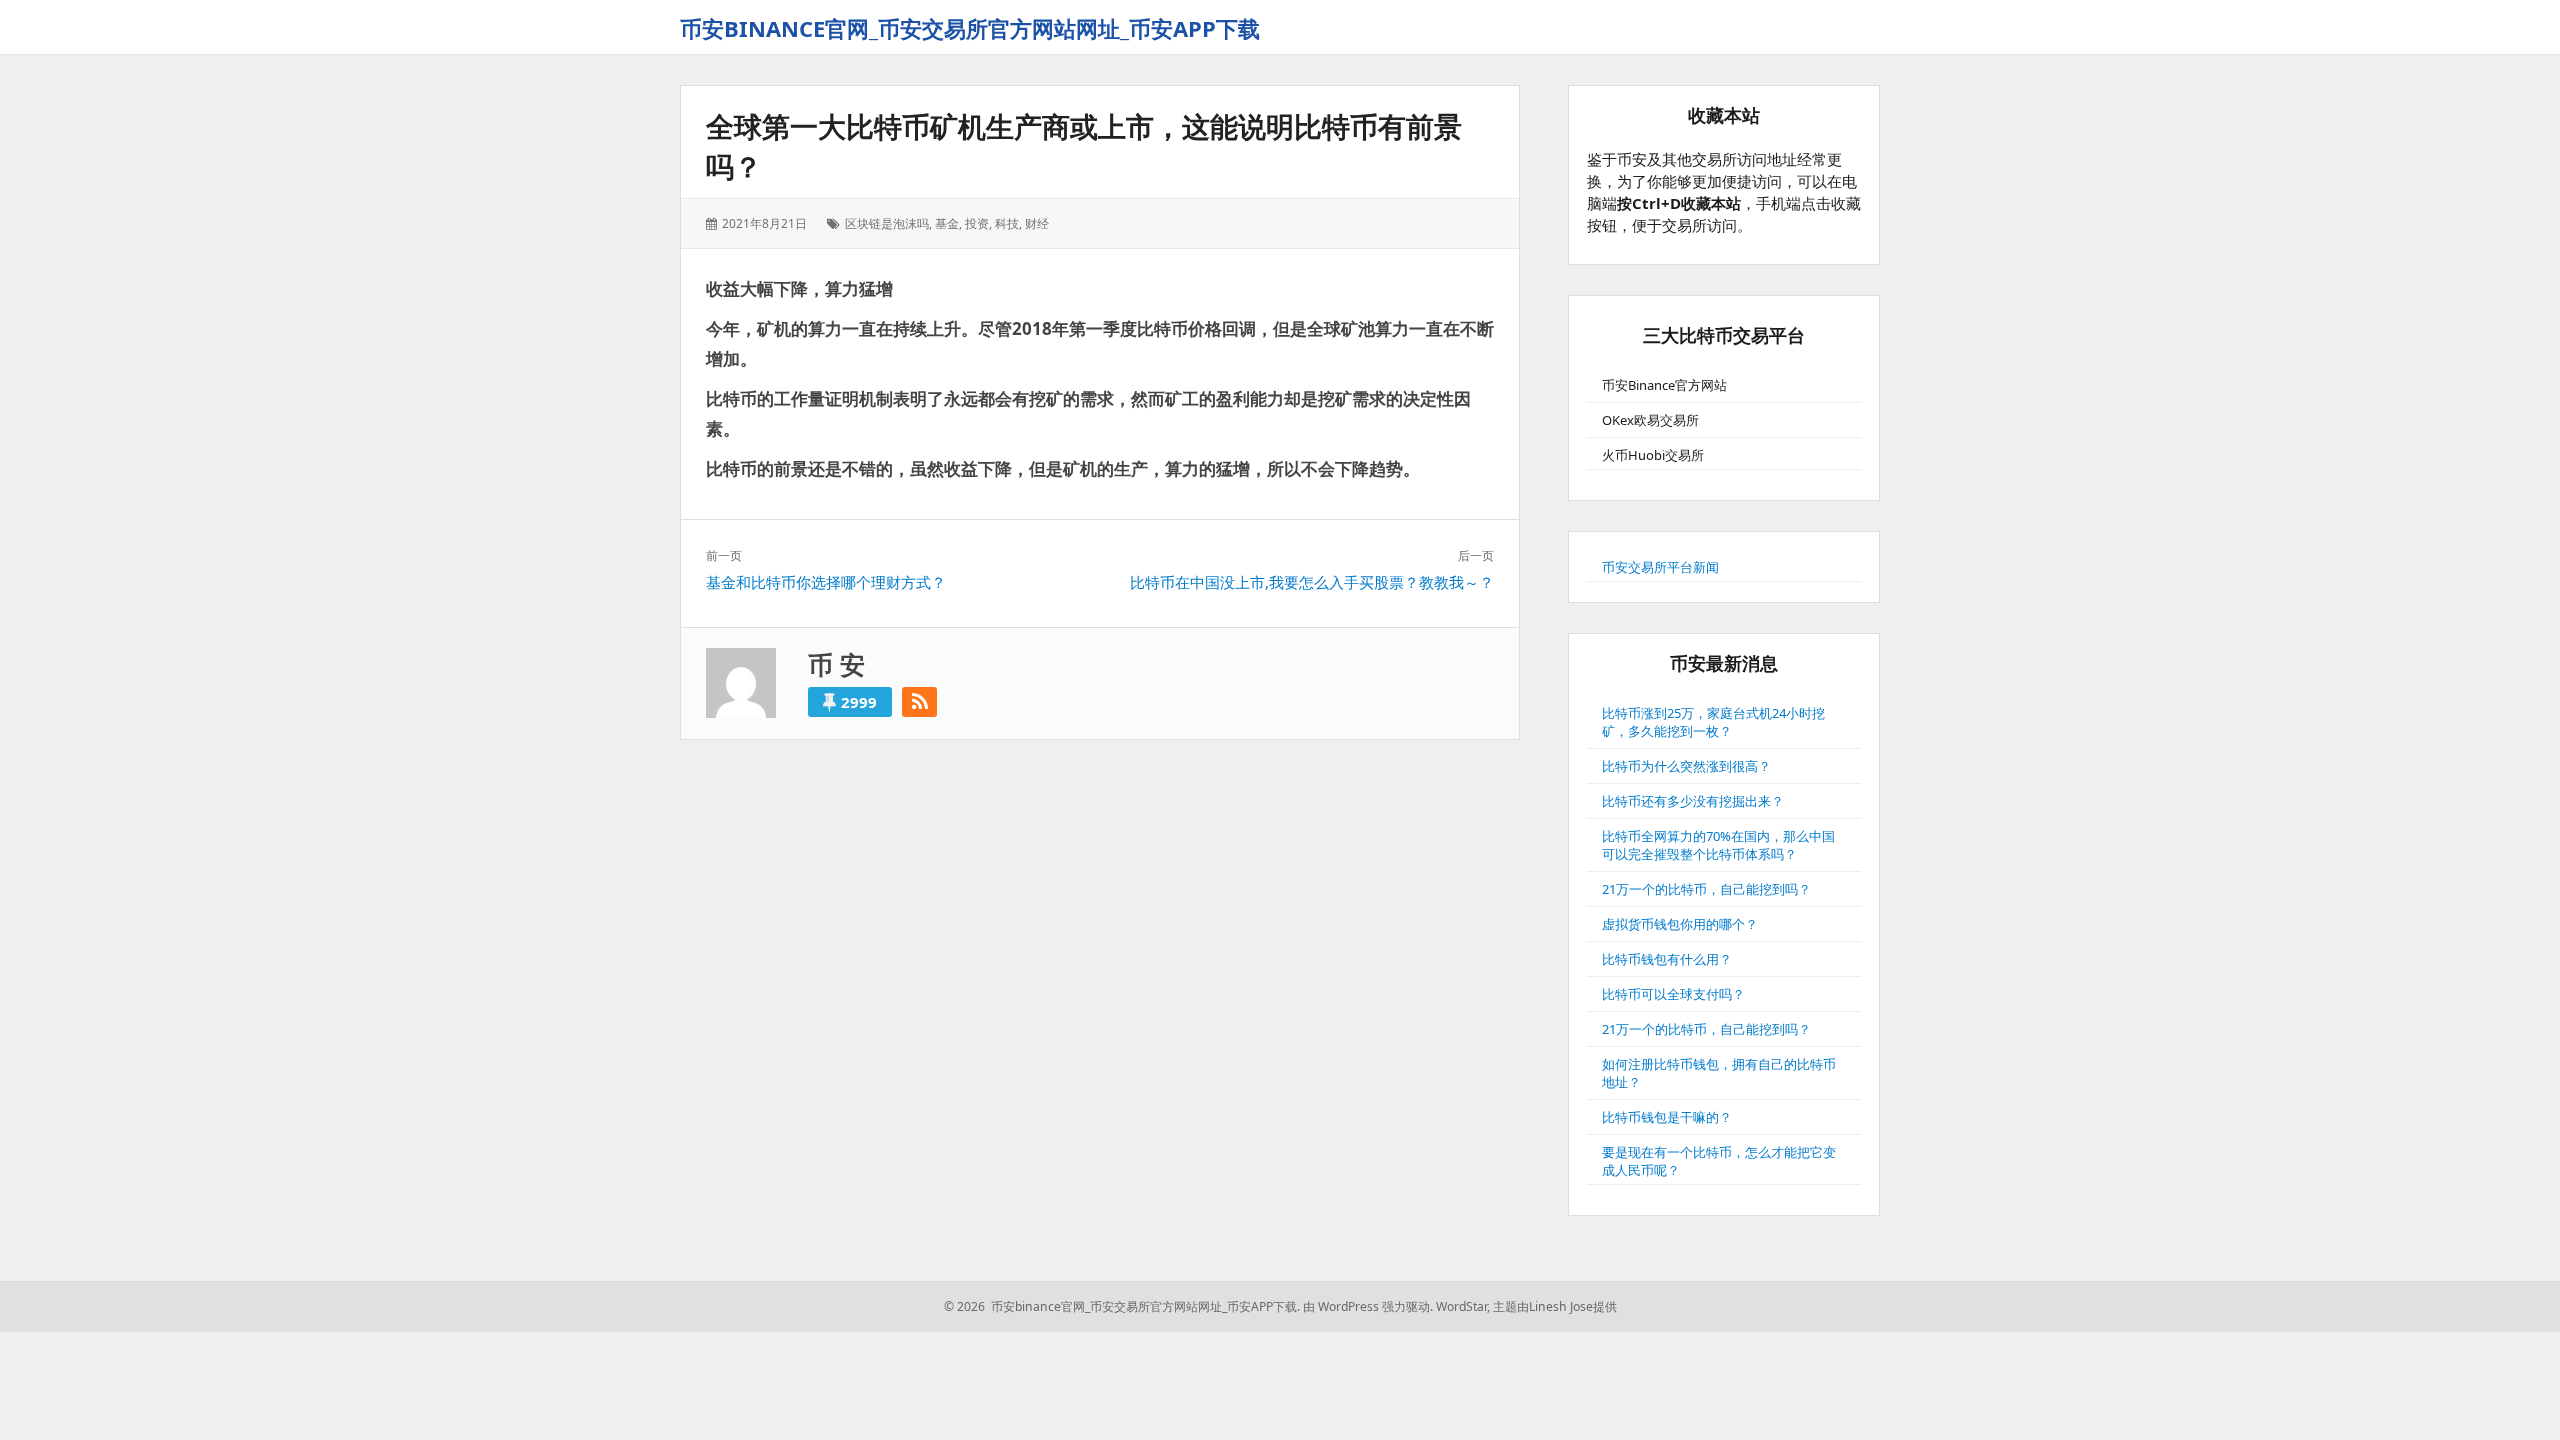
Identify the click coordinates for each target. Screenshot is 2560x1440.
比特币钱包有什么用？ (1667, 959)
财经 (1037, 223)
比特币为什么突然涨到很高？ (1686, 766)
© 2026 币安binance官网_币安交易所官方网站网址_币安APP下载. (1122, 1306)
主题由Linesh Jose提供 (1555, 1306)
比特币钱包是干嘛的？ (1667, 1117)
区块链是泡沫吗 (887, 223)
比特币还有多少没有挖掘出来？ (1693, 801)
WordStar (1461, 1306)
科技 (1007, 223)
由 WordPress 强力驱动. (1368, 1306)
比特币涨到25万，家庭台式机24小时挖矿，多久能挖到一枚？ (1713, 722)
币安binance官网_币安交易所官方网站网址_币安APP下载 (970, 28)
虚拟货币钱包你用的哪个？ (1680, 924)
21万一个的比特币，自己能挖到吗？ (1706, 889)
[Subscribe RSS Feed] (919, 702)
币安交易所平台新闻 (1660, 567)
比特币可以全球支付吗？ (1673, 994)
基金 (947, 223)
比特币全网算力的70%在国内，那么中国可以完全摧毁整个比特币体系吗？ (1718, 845)
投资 (977, 223)
